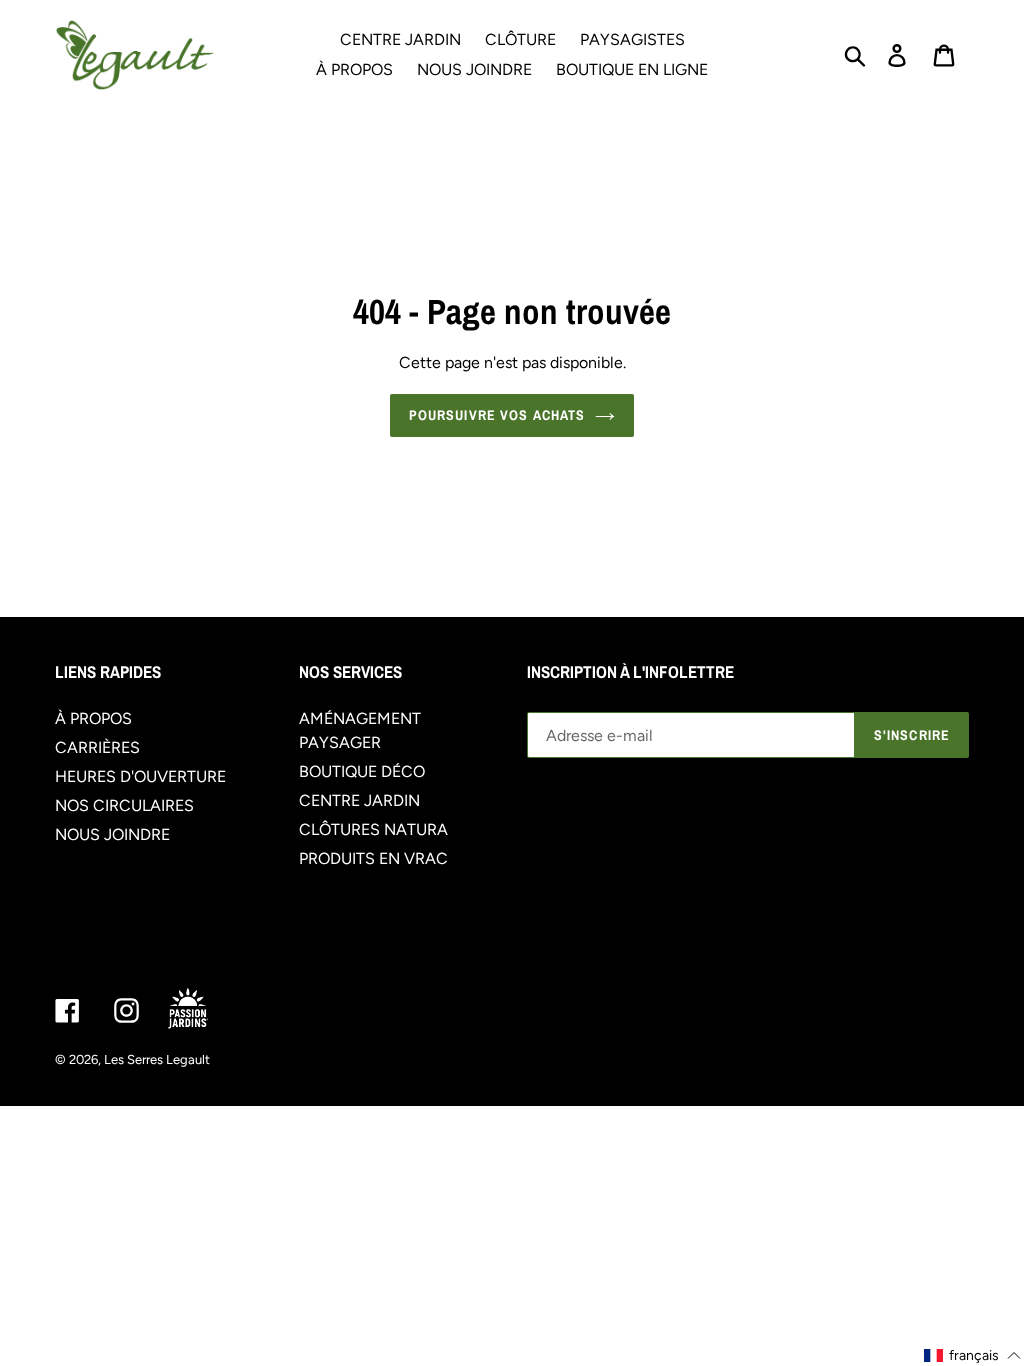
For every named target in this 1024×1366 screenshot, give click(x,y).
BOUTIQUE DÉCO (362, 771)
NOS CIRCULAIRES (124, 805)
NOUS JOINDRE (112, 834)
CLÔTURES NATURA (373, 829)
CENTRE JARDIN (359, 800)
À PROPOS (93, 718)
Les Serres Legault (157, 1059)
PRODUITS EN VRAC (373, 858)
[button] (973, 1355)
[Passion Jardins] (205, 1009)
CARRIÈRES (97, 747)
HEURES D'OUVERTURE (140, 776)
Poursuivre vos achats (497, 415)
